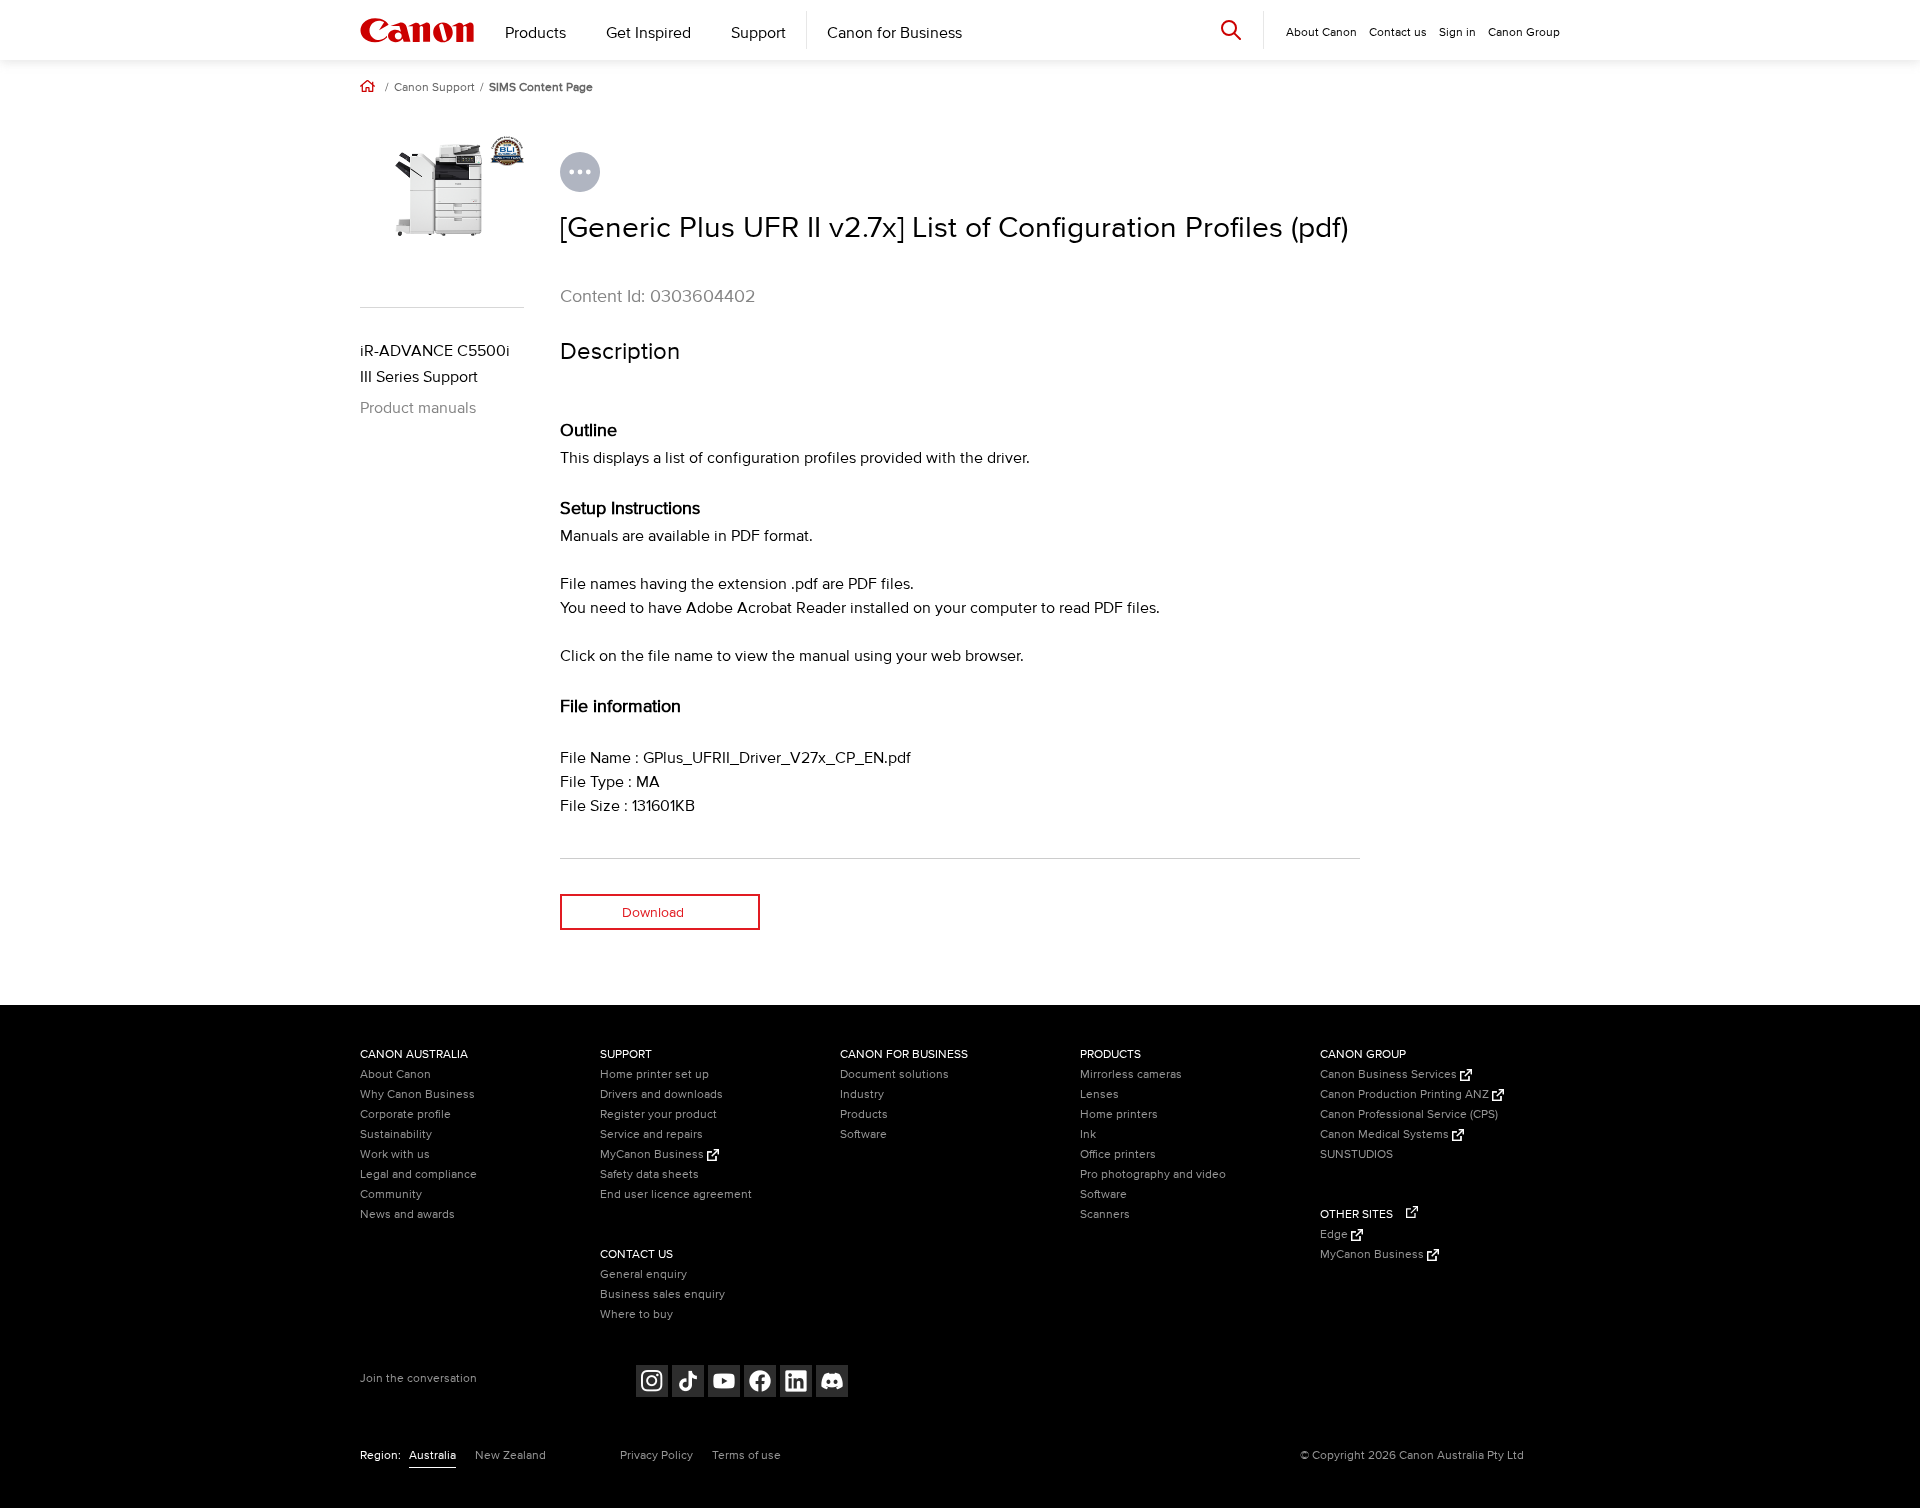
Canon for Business (894, 33)
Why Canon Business (417, 1094)
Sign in (1457, 32)
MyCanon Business (653, 1154)
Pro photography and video (1153, 1174)
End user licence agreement (676, 1194)
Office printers (1118, 1154)
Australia (432, 1455)
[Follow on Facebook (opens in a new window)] (760, 1383)
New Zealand (510, 1455)
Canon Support (434, 88)
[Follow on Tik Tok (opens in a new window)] (688, 1383)
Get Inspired (648, 33)
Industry (862, 1094)
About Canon (395, 1074)
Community (391, 1194)
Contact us (1398, 32)
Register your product (658, 1114)
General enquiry (643, 1274)
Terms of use (746, 1455)
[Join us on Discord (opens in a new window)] (832, 1383)
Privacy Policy (656, 1455)
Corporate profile (405, 1114)
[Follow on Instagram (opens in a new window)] (652, 1383)
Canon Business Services (1390, 1074)
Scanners (1105, 1214)
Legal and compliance (418, 1174)
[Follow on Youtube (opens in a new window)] (724, 1383)
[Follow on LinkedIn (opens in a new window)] (796, 1383)
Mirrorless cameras (1131, 1074)
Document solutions (894, 1074)
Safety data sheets (649, 1174)
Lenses (1099, 1094)
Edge (1335, 1234)
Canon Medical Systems (1386, 1134)
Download (653, 912)
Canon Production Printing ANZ (1406, 1094)
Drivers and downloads (661, 1094)
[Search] (1231, 29)
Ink (1088, 1134)
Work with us (395, 1154)
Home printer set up (654, 1074)
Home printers (1119, 1114)
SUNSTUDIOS (1356, 1154)
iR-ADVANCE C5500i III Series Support (435, 364)
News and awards (407, 1214)
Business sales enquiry (662, 1294)
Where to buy (636, 1314)
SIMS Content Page (541, 88)
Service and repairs (651, 1134)
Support (758, 33)
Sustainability (396, 1134)
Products (535, 33)
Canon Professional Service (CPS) (1409, 1114)
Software (863, 1134)
